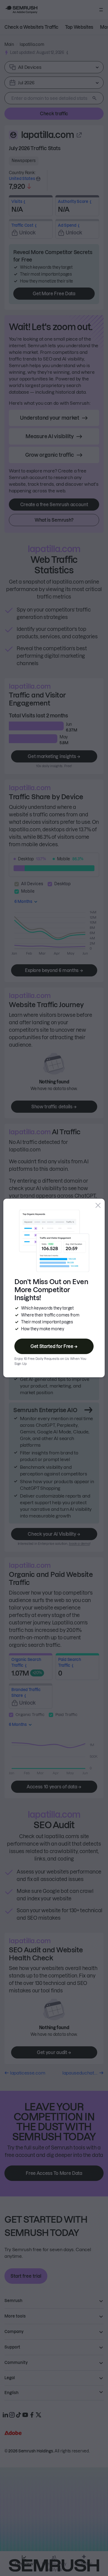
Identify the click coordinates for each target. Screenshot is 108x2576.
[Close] (98, 1205)
